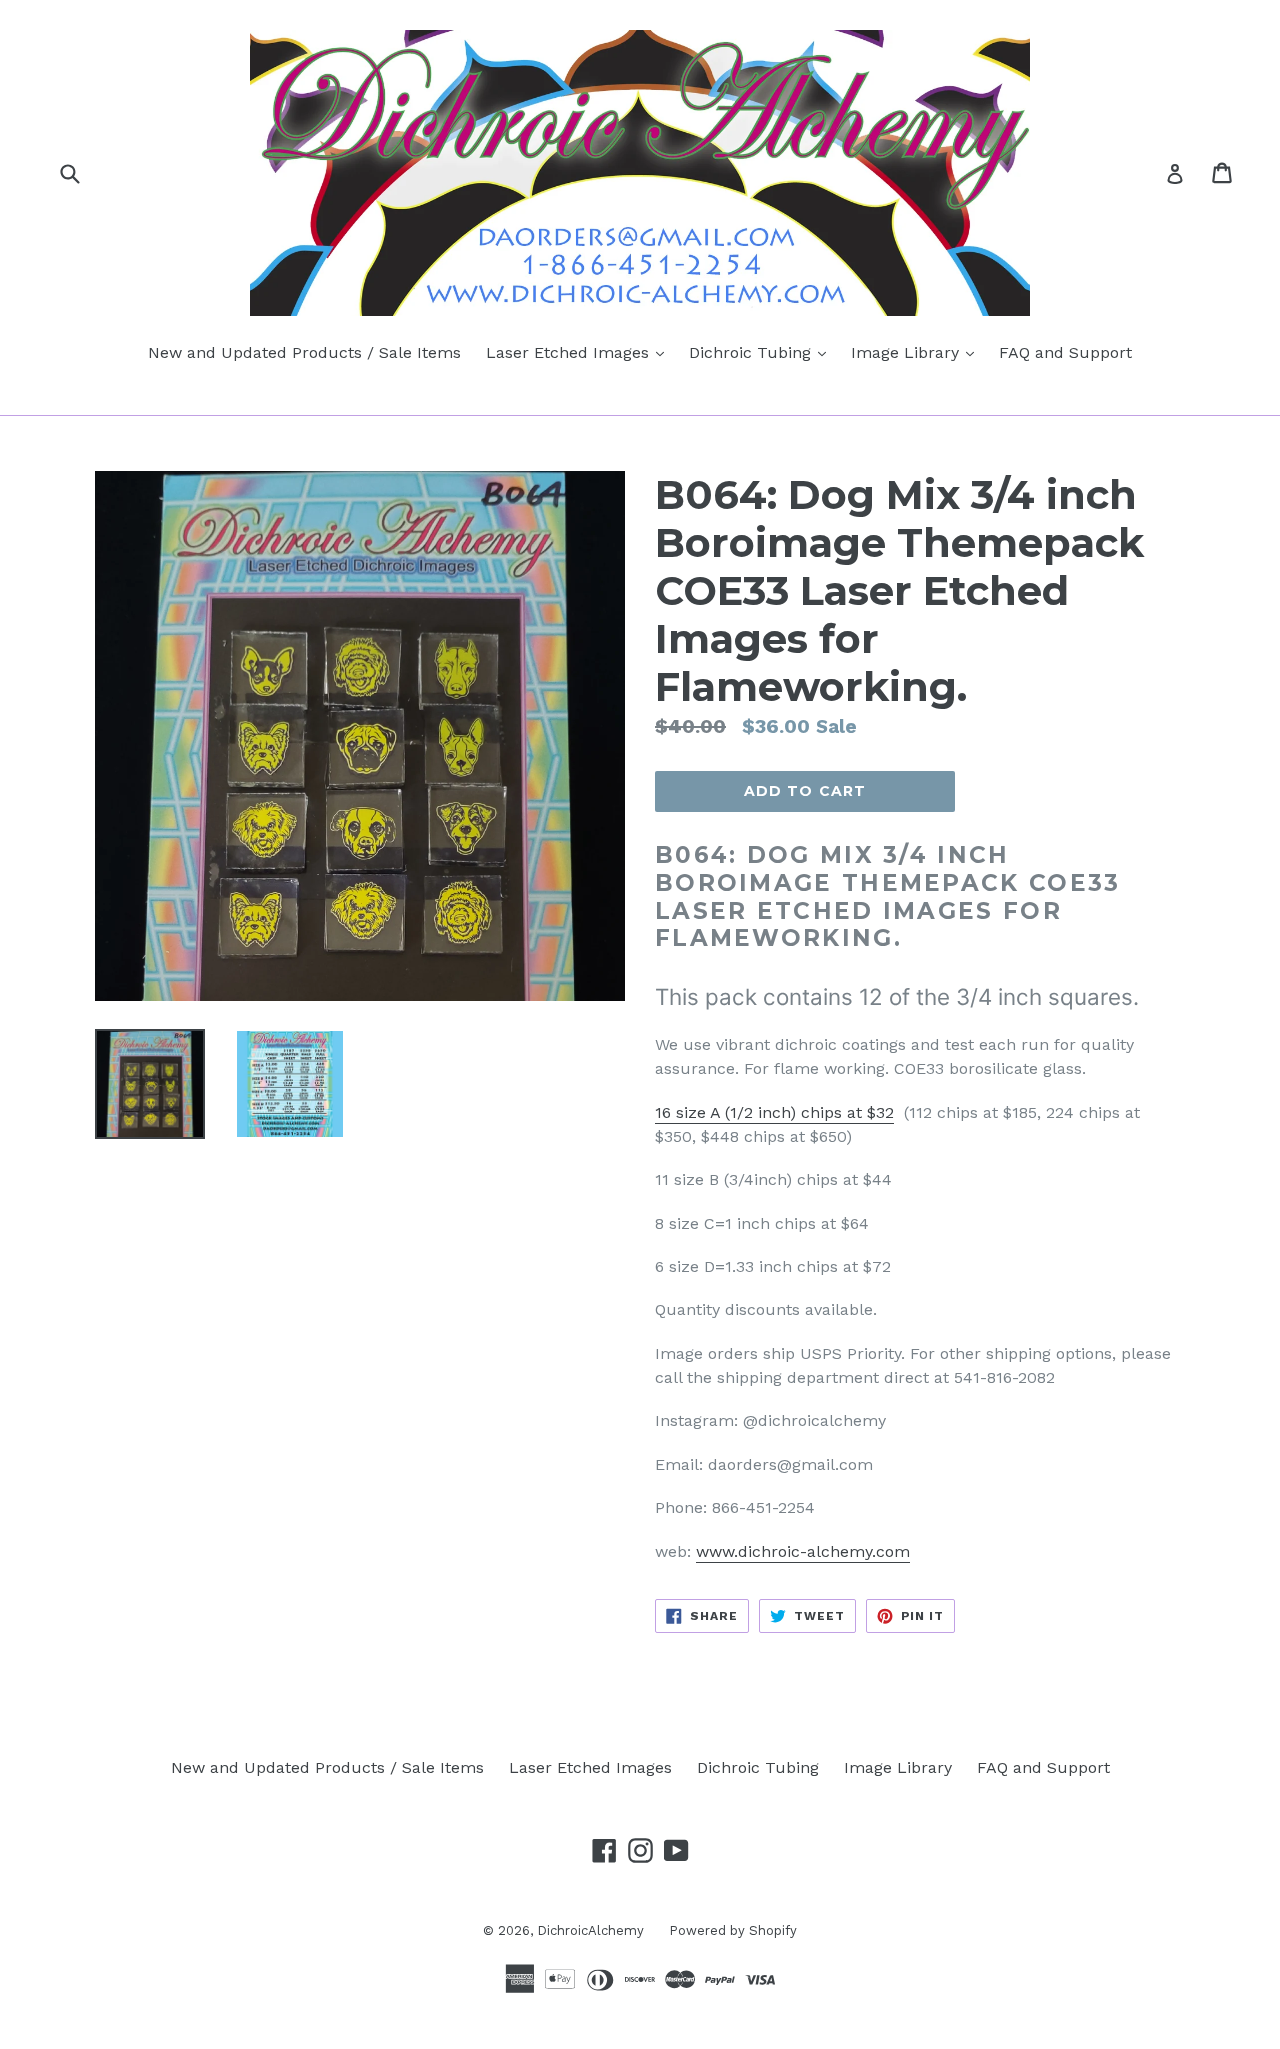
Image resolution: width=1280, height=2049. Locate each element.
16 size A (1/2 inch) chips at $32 (774, 1112)
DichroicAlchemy (590, 1930)
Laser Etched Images (580, 352)
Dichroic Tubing (762, 352)
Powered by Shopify (733, 1930)
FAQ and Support (1065, 352)
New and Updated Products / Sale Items (304, 352)
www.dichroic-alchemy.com (803, 1551)
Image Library (917, 352)
